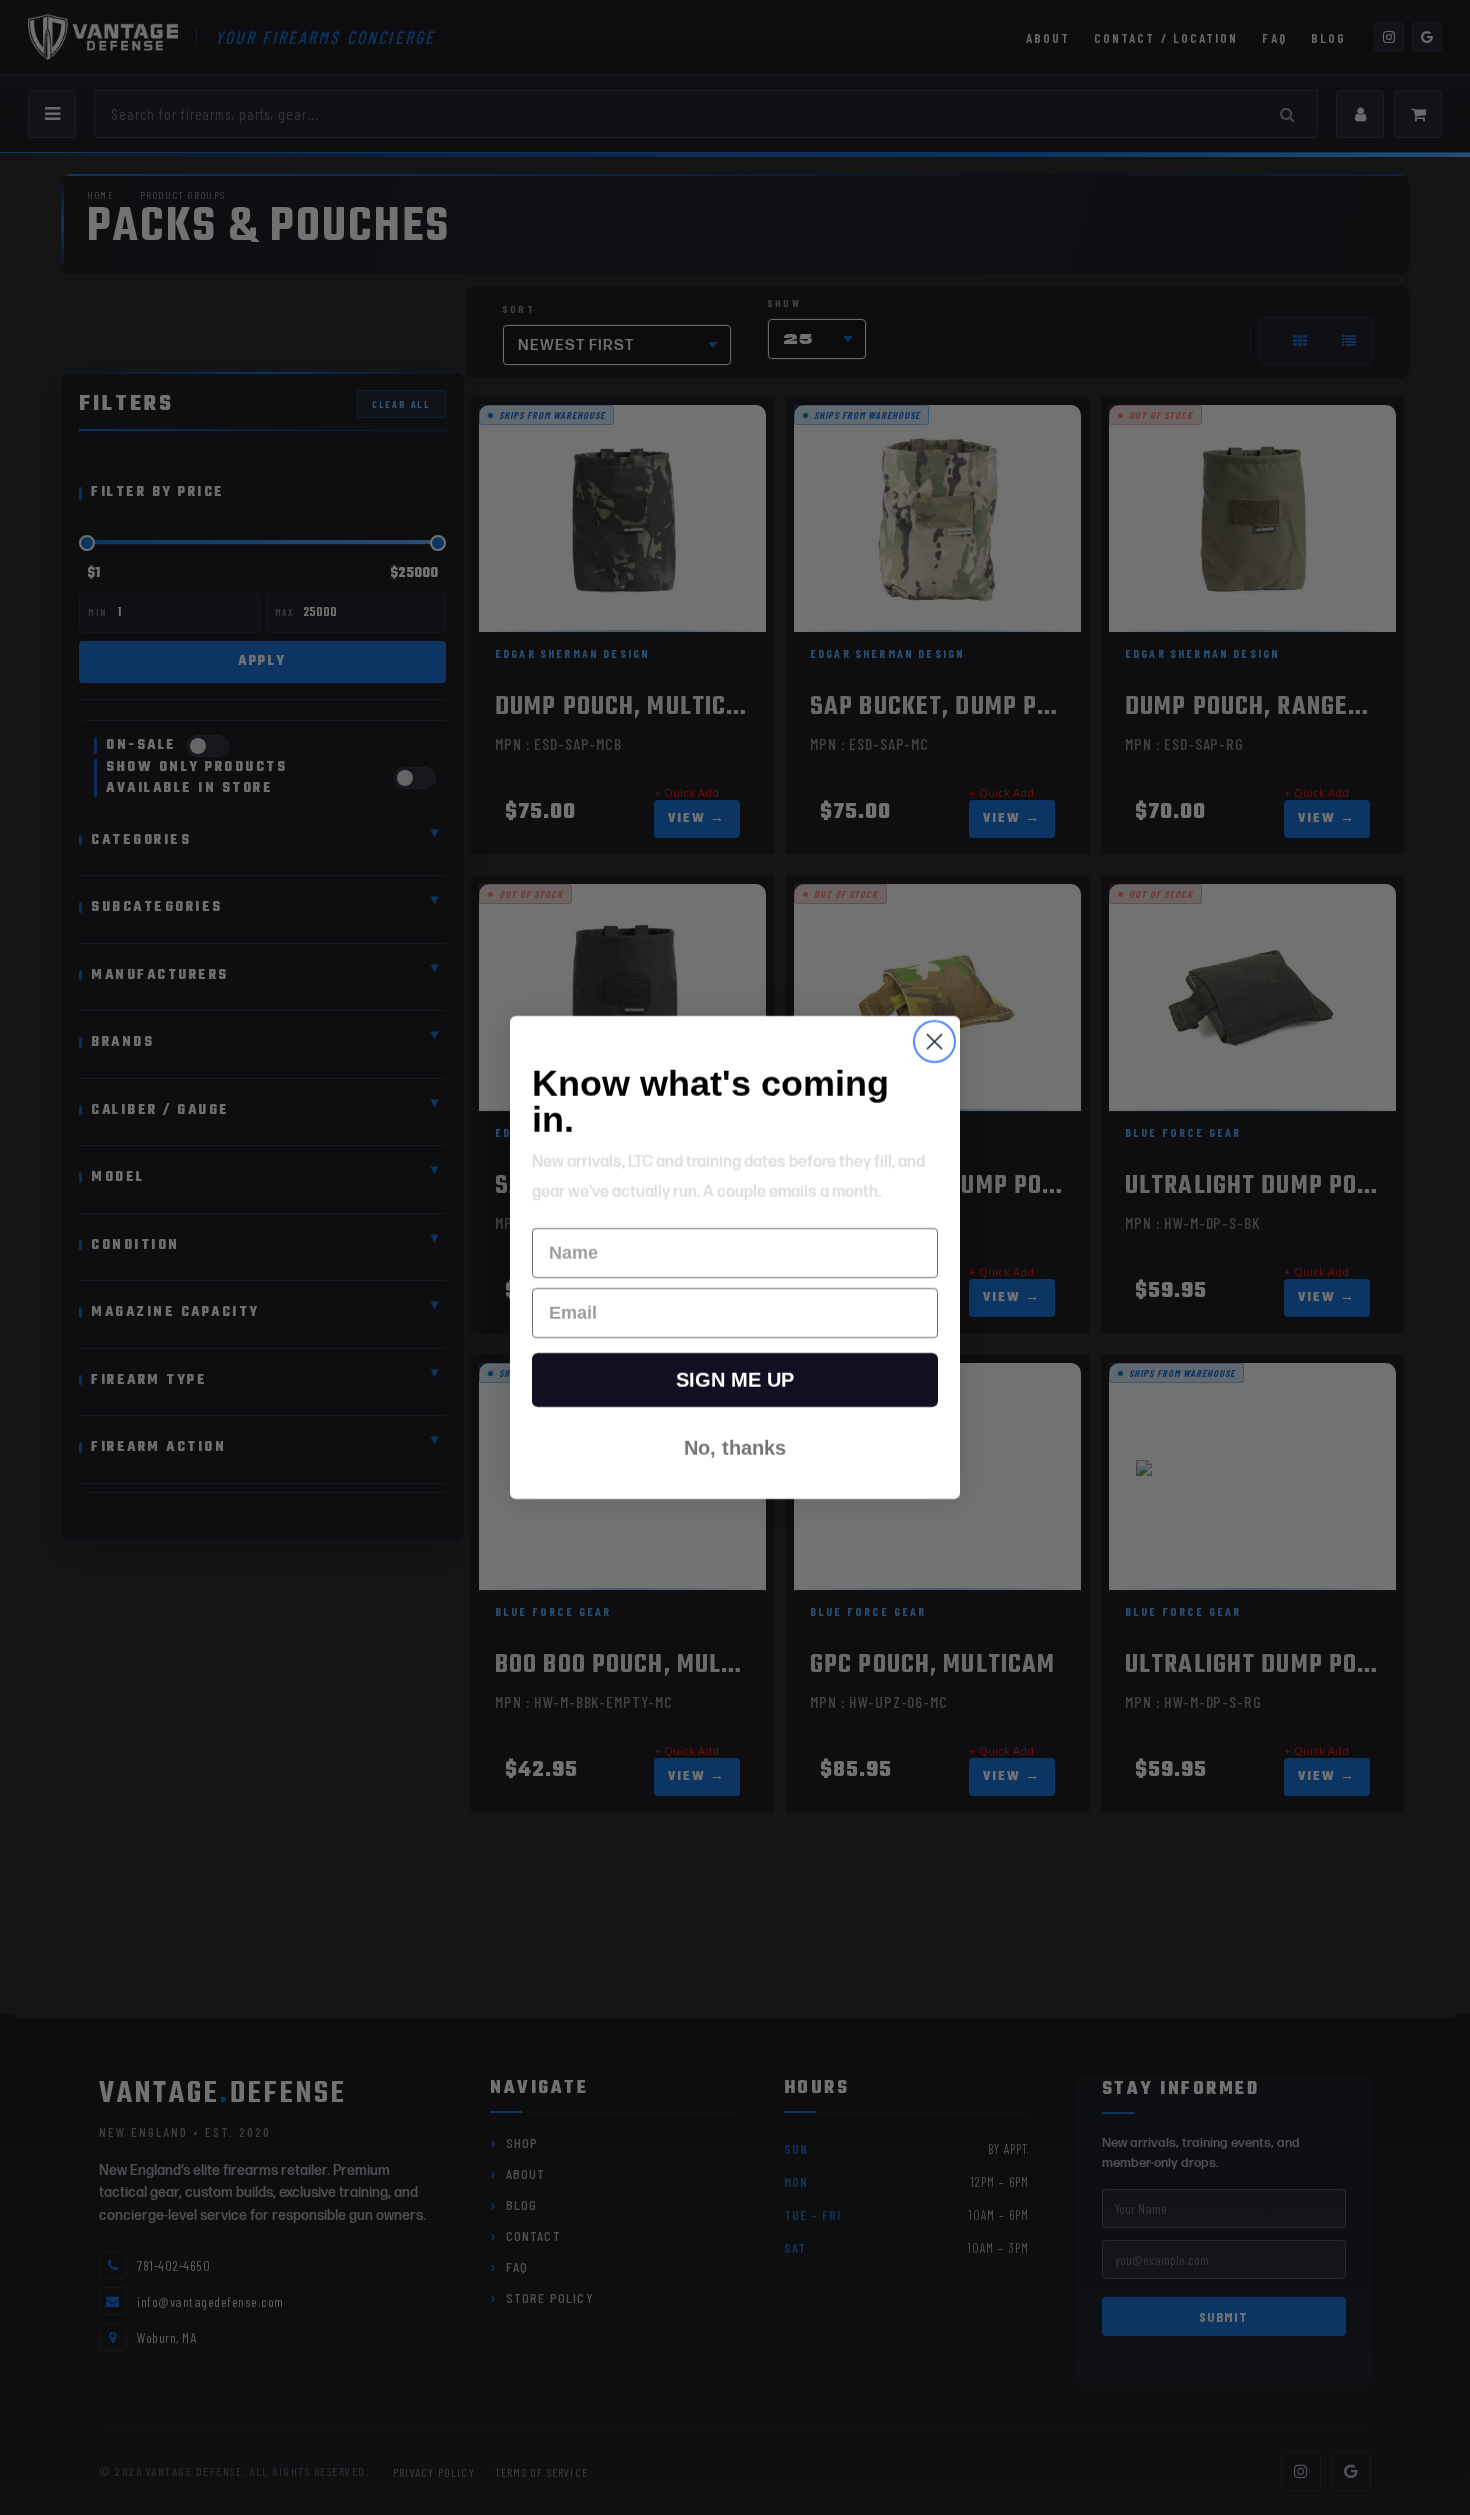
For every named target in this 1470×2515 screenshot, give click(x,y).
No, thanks (735, 1448)
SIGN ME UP (735, 1380)
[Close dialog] (934, 1041)
